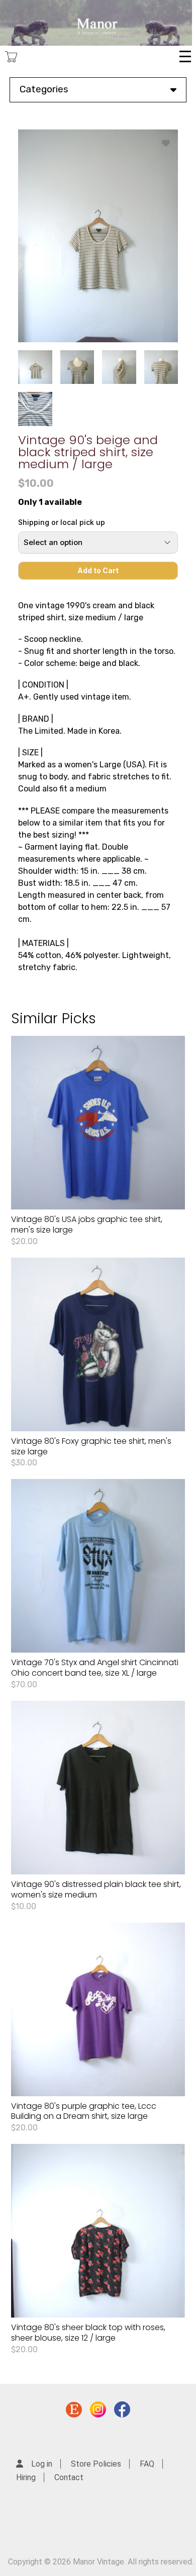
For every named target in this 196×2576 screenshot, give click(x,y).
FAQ (147, 2464)
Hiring (26, 2477)
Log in (42, 2464)
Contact (69, 2477)
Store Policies (96, 2464)
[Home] (96, 23)
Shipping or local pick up (62, 522)
